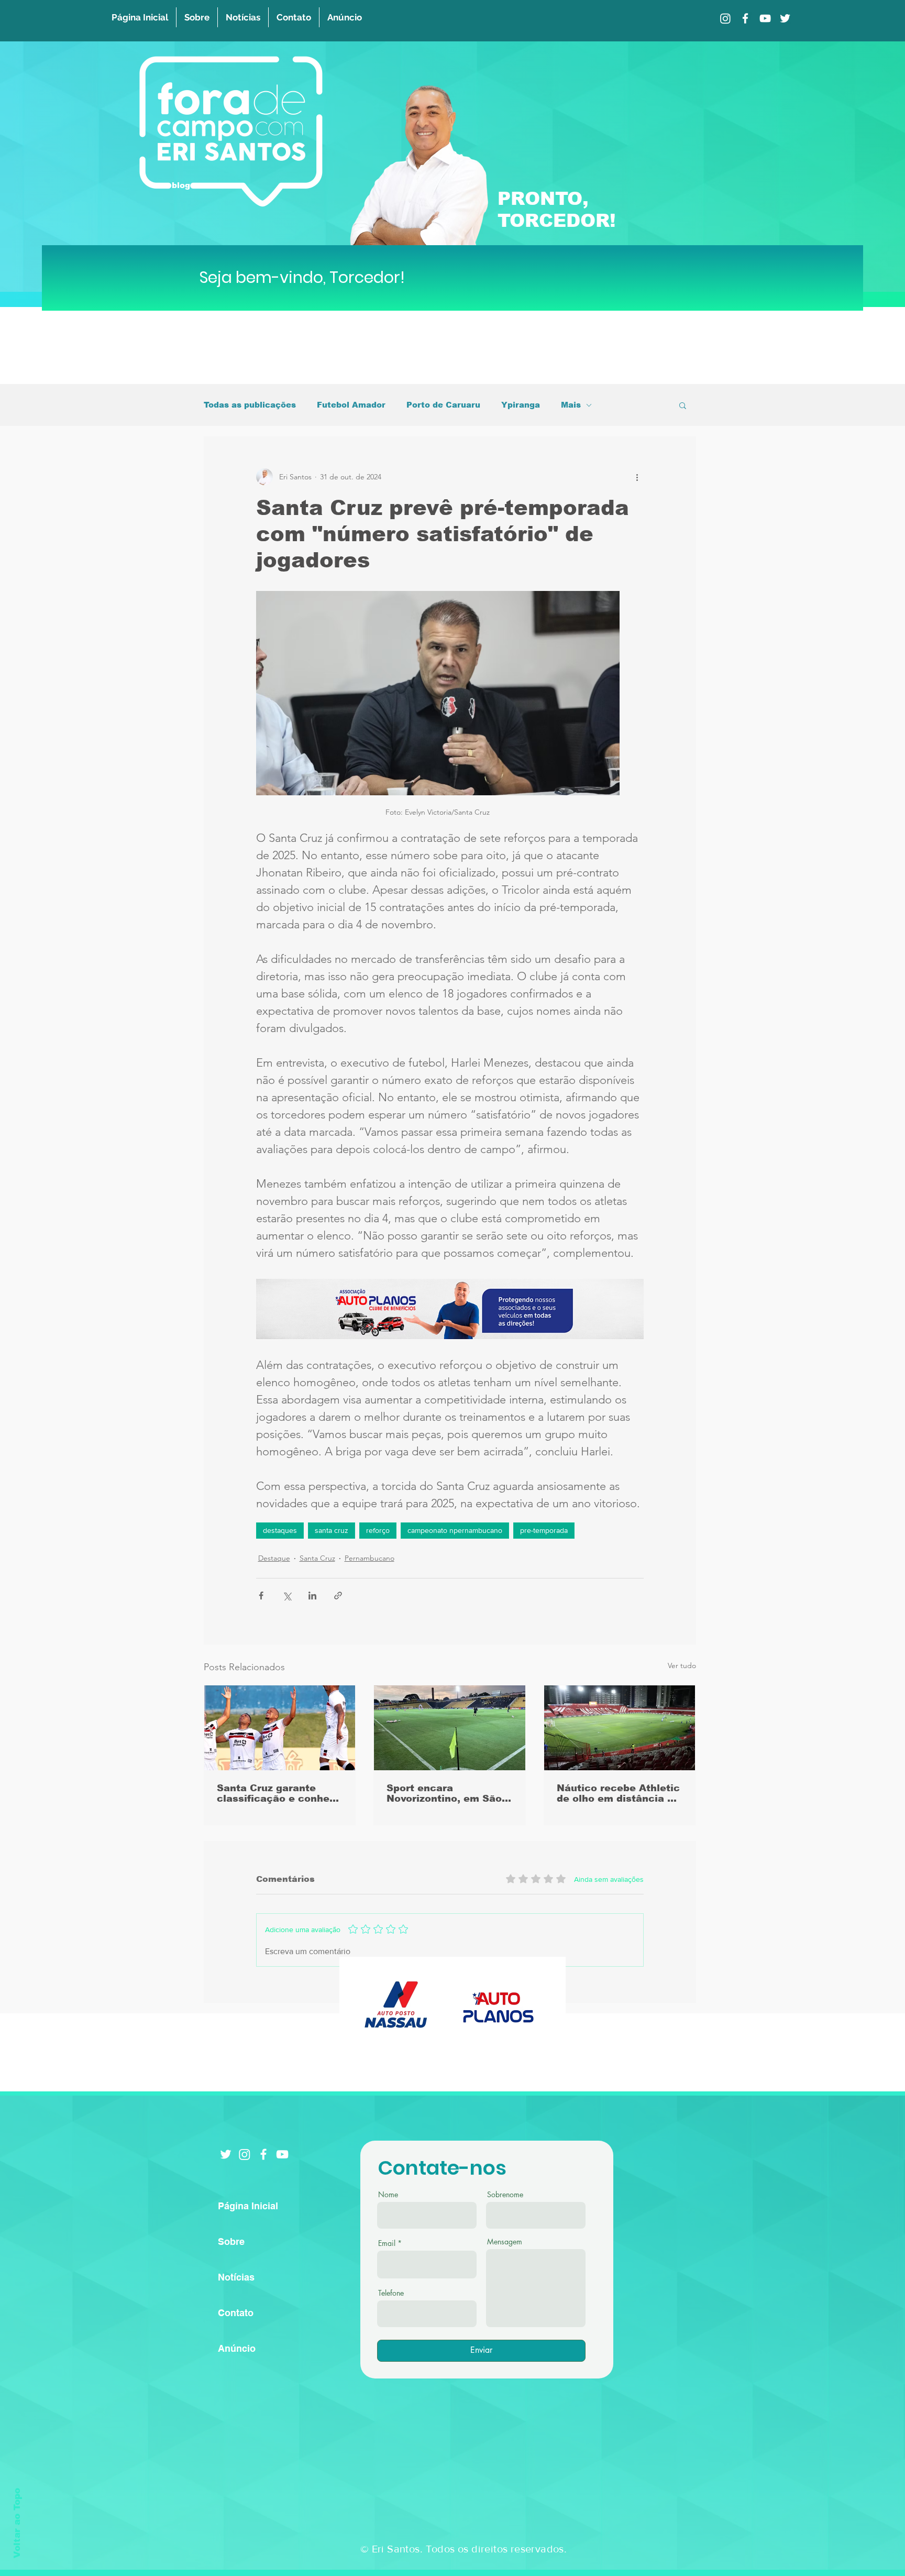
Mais (571, 405)
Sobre (231, 2241)
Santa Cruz (317, 1558)
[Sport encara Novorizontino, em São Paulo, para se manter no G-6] (450, 1728)
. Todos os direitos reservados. (493, 2549)
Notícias (236, 2277)
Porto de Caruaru (443, 405)
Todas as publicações (250, 405)
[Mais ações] (637, 477)
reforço (378, 1530)
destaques (280, 1530)
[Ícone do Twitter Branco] (226, 2154)
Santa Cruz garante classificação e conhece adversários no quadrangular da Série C (279, 1793)
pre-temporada (544, 1530)
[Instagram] (725, 18)
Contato (236, 2313)
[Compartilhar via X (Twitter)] (287, 1596)
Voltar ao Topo (17, 2523)
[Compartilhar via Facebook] (261, 1596)
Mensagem (505, 2242)
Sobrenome (505, 2195)
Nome (388, 2195)
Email (387, 2243)
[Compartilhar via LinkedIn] (312, 1596)
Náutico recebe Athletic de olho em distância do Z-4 (618, 1793)
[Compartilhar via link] (338, 1596)
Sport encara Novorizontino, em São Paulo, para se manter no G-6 (444, 1793)
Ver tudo (682, 1665)
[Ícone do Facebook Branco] (263, 2154)
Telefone (391, 2293)
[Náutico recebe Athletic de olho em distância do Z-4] (620, 1728)
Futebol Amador (351, 405)
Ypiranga (521, 405)
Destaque (274, 1558)
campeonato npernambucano (455, 1530)
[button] (683, 405)
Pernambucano (369, 1558)
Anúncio (237, 2348)
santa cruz (332, 1530)
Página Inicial (248, 2206)
